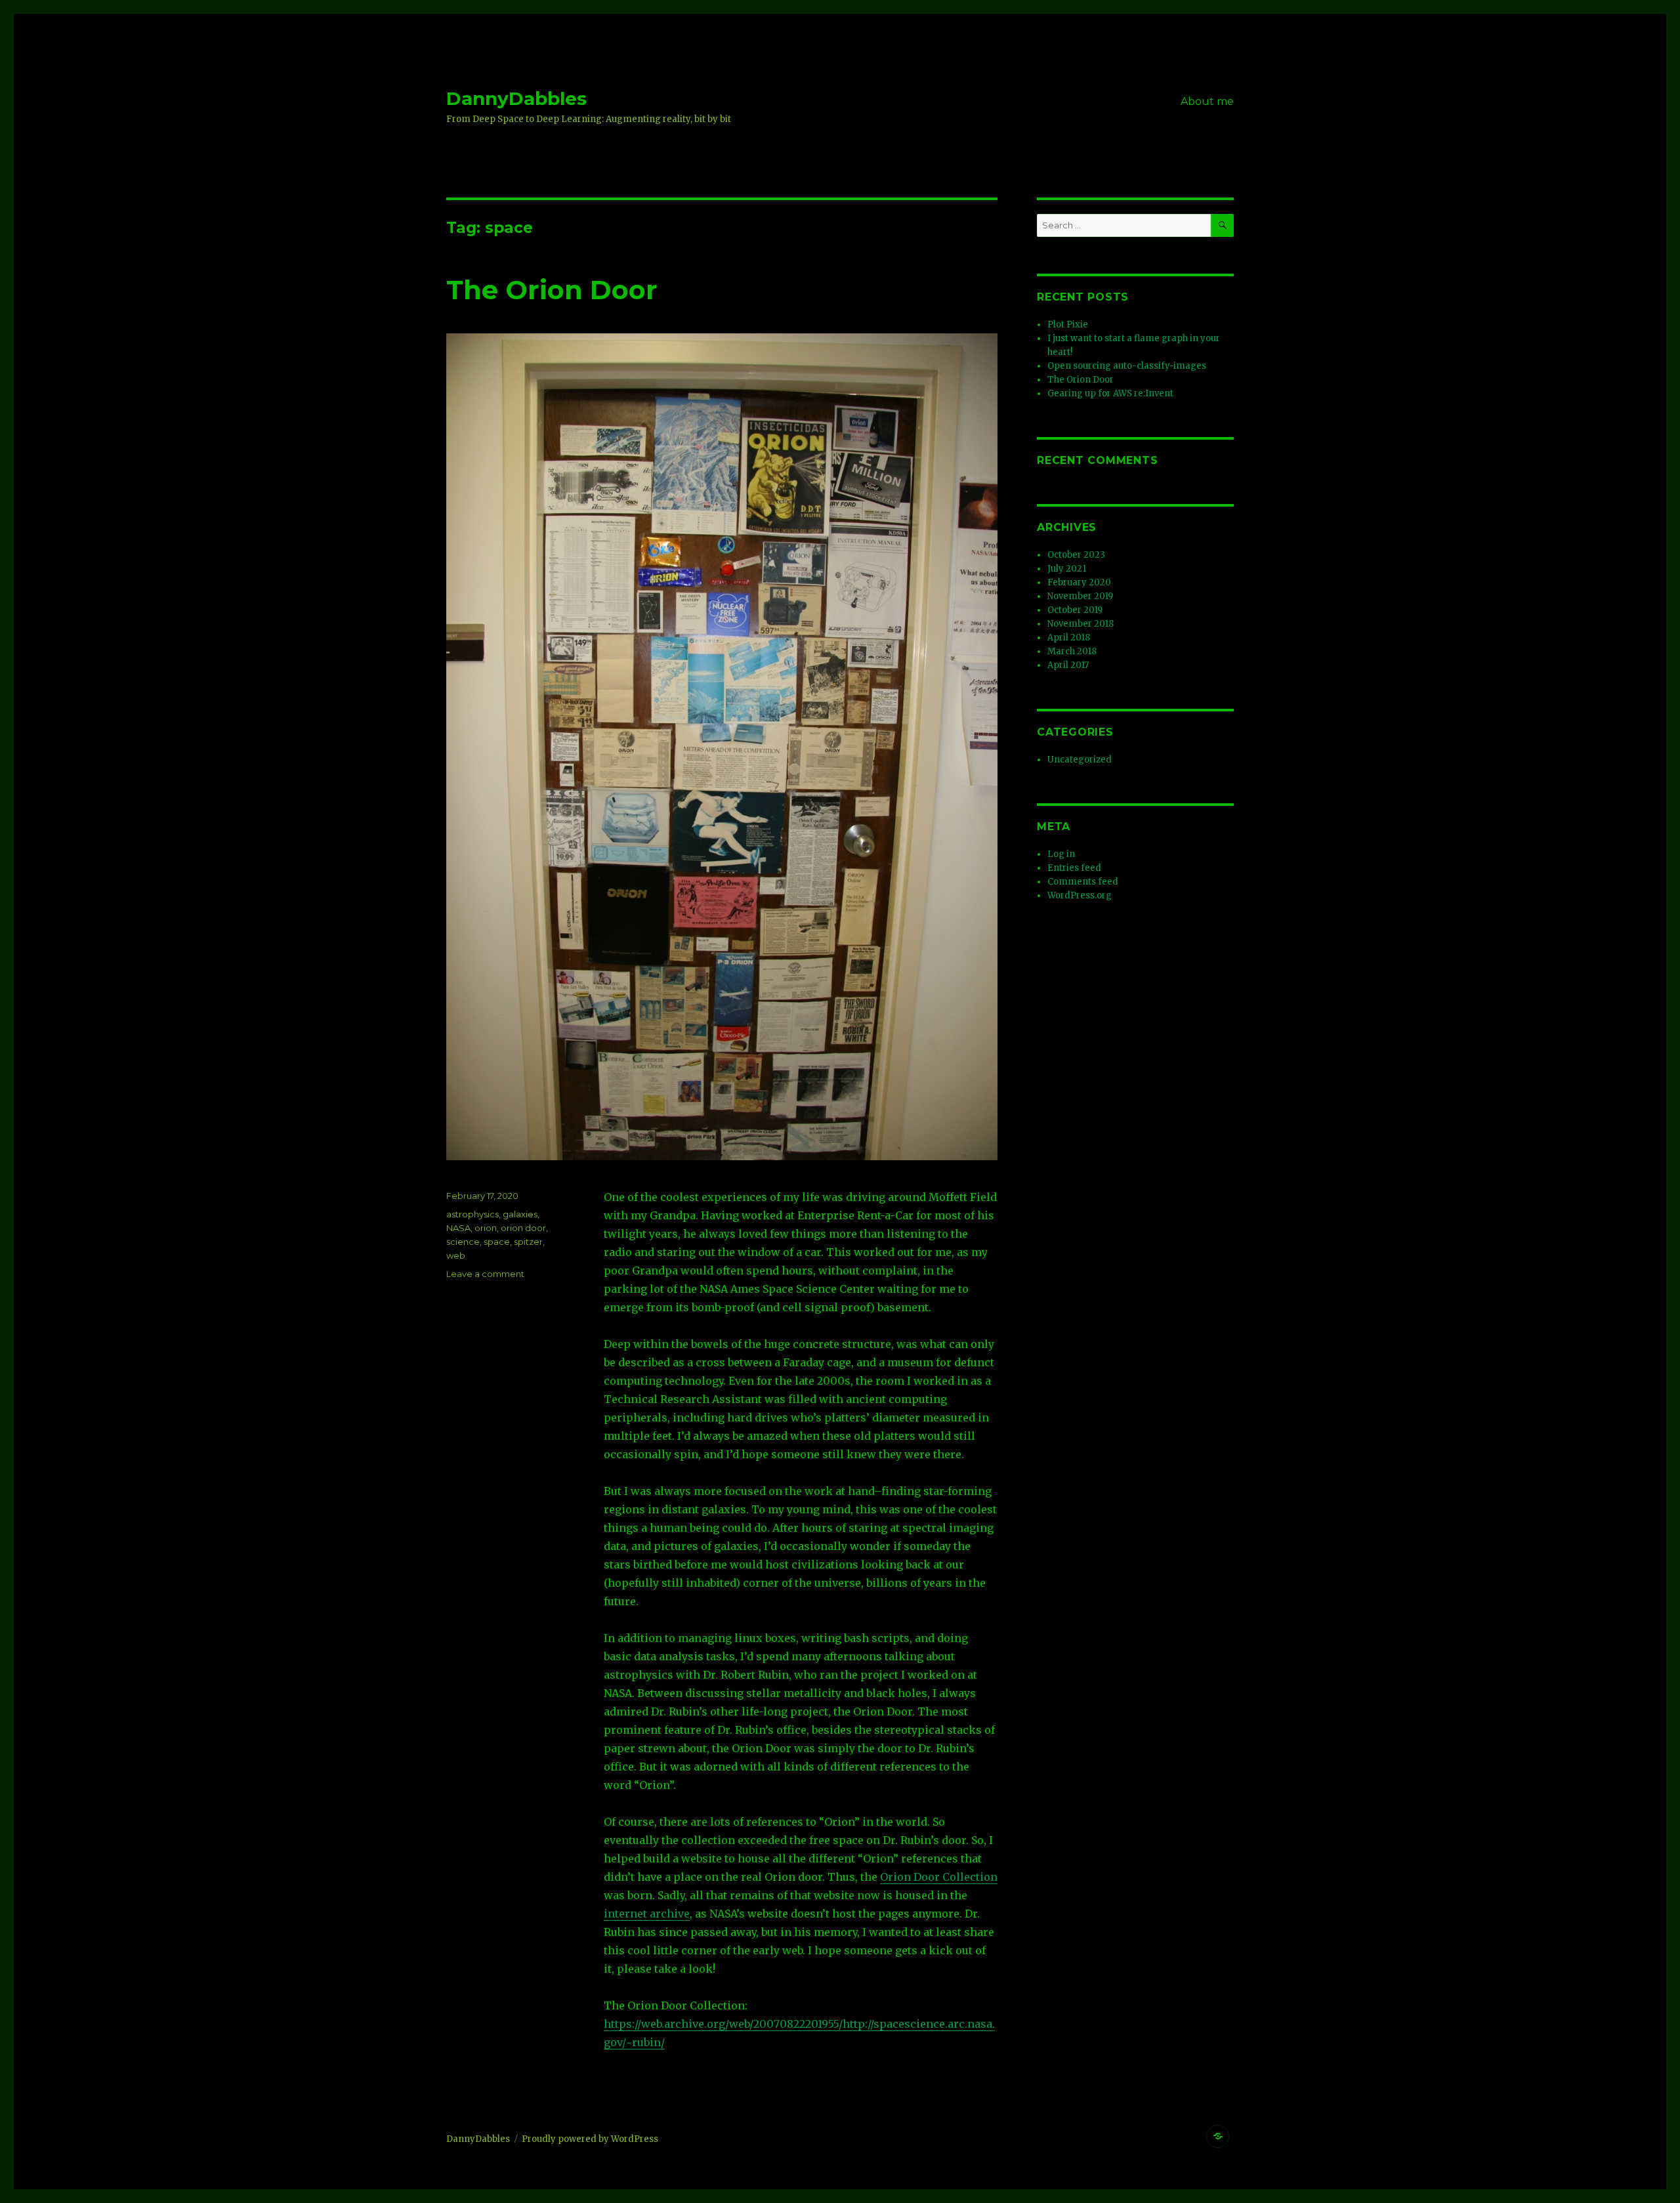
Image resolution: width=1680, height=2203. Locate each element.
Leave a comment (485, 1274)
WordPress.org (1080, 895)
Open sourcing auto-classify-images (1127, 366)
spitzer (528, 1242)
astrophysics (472, 1214)
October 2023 (1076, 555)
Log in (1061, 854)
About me (1207, 101)
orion (486, 1228)
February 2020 (1079, 582)
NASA (458, 1228)
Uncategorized (1080, 760)
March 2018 (1072, 651)
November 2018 (1081, 624)
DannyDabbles (516, 98)
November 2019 (1080, 596)
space (497, 1242)
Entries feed (1074, 868)
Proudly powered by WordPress (590, 2139)
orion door (523, 1228)
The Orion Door (552, 290)
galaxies (520, 1214)
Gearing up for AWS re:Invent (1110, 393)
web (456, 1255)
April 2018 (1069, 638)
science (463, 1242)
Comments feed (1083, 882)
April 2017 (1068, 665)
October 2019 (1075, 610)
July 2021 (1067, 569)
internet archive (647, 1914)
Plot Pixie (1068, 325)
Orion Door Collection (939, 1877)
